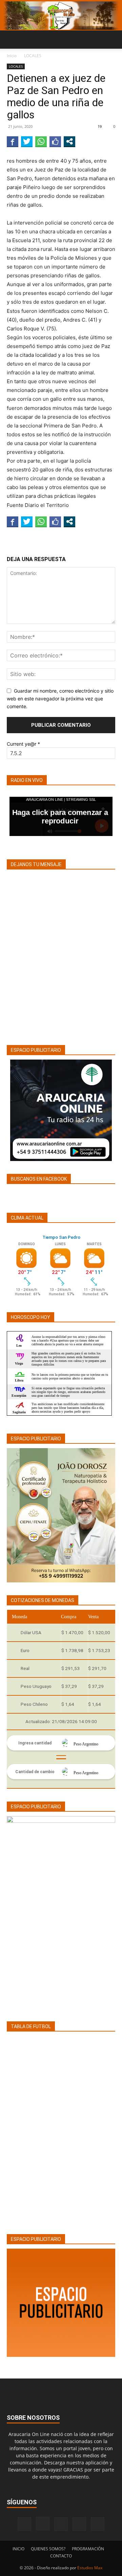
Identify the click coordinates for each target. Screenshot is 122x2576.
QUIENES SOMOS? (48, 2549)
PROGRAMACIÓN (88, 2549)
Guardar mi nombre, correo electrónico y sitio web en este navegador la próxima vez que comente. (60, 698)
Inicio (12, 56)
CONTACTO (61, 2556)
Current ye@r (23, 744)
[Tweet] (27, 141)
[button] (12, 40)
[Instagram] (43, 2524)
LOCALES (33, 56)
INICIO (18, 2549)
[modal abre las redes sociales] (69, 141)
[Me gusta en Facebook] (55, 141)
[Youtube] (98, 2524)
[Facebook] (24, 2524)
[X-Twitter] (79, 2524)
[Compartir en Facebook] (13, 141)
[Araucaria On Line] (61, 16)
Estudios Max (90, 2568)
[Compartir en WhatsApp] (41, 141)
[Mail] (61, 2524)
